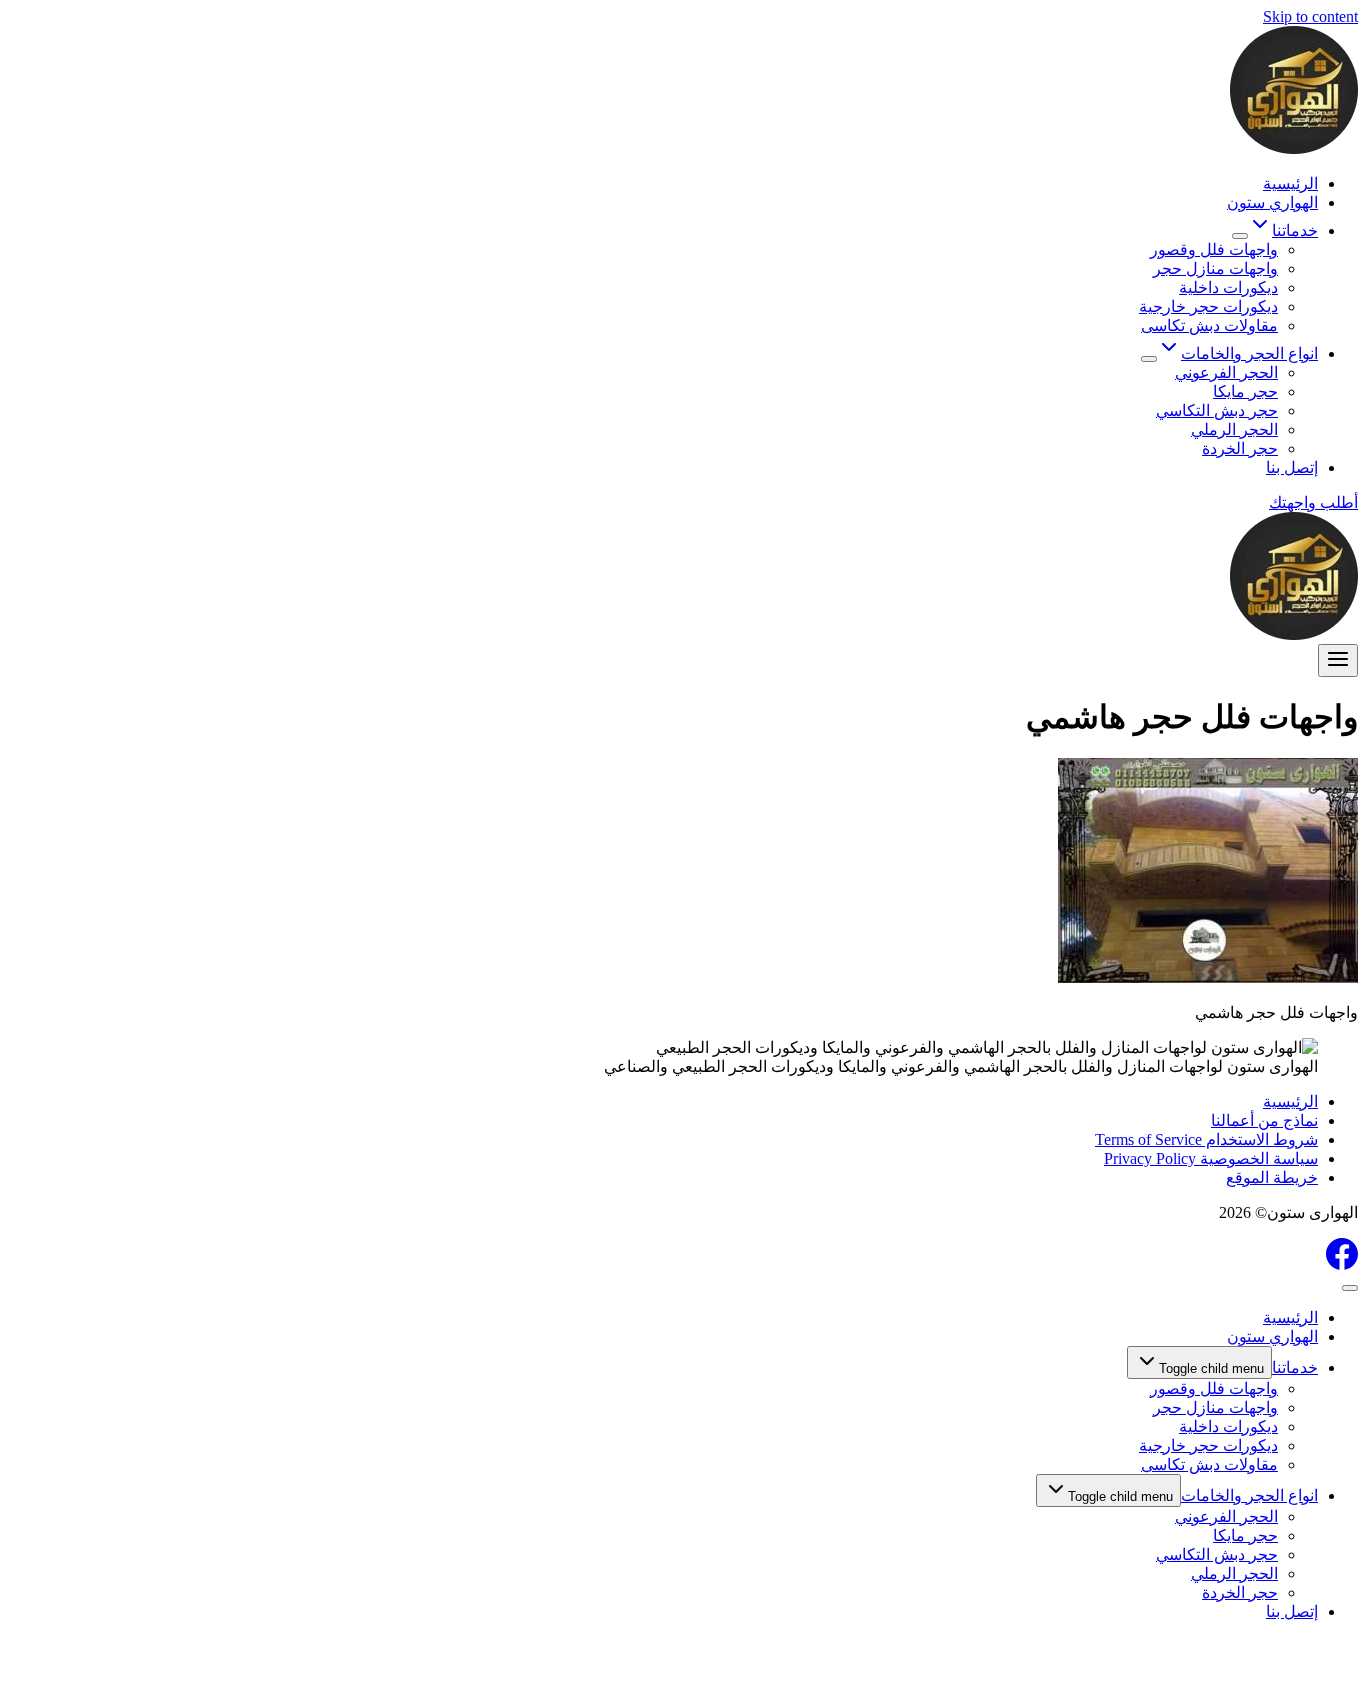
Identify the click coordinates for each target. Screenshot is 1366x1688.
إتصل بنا (1292, 467)
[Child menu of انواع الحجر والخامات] (1149, 359)
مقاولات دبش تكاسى (1209, 325)
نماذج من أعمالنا (1264, 1120)
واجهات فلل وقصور (1214, 249)
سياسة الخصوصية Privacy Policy (1211, 1158)
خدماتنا (1295, 1367)
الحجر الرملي (1234, 429)
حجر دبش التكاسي (1217, 410)
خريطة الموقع (1272, 1177)
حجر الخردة (1240, 448)
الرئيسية (1290, 183)
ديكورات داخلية (1228, 287)
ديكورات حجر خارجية (1208, 306)
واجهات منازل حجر (1215, 268)
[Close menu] (1350, 1288)
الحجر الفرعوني (1226, 372)
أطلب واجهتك (1313, 502)
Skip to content (1310, 16)
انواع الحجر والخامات (1249, 1495)
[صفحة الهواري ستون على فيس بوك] (1342, 1264)
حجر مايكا (1245, 391)
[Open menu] (1338, 660)
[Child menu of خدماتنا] (1240, 236)
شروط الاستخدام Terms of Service (1206, 1139)
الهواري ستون (1272, 202)
